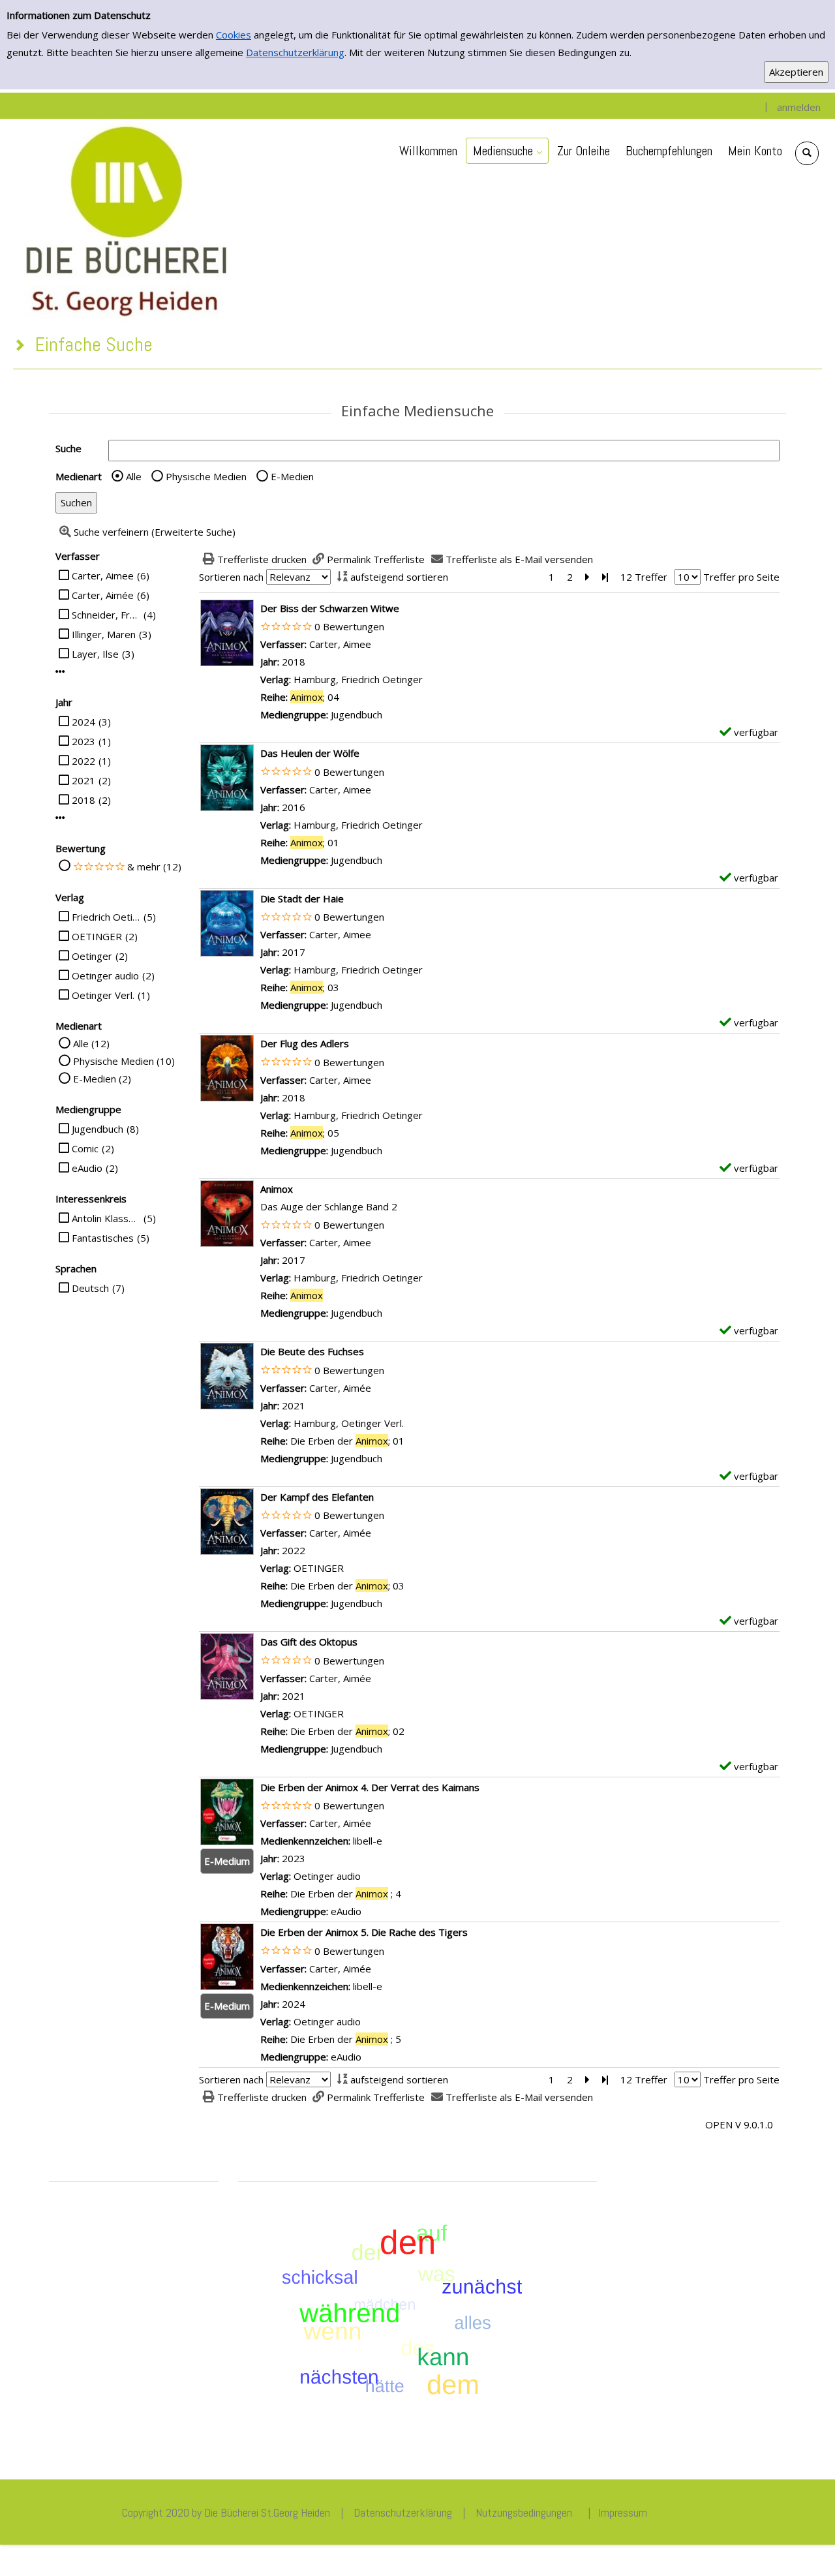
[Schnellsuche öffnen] (807, 153)
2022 (83, 761)
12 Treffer (644, 577)
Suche (68, 448)
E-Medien (292, 476)
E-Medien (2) (102, 1079)
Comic (85, 1148)
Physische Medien (206, 476)
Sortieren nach (231, 577)
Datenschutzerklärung (295, 52)
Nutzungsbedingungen (524, 2512)
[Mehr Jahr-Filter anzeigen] (60, 818)
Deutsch (90, 1288)
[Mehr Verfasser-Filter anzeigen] (60, 672)
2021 (83, 780)
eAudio (87, 1168)
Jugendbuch (98, 1129)
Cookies (234, 35)
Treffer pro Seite (741, 577)
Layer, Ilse (95, 654)
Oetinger (92, 956)
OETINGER (97, 936)
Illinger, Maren (104, 634)
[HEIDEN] (125, 219)
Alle (134, 476)
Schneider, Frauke (106, 615)
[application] (507, 151)
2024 (83, 722)
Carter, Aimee (103, 575)
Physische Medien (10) (124, 1061)
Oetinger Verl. (103, 995)
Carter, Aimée (103, 595)
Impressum (623, 2512)
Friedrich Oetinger (106, 917)
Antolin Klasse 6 (106, 1218)
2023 (83, 741)
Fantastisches (103, 1238)
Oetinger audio (105, 975)
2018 (83, 800)
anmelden (799, 107)
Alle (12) (91, 1043)
